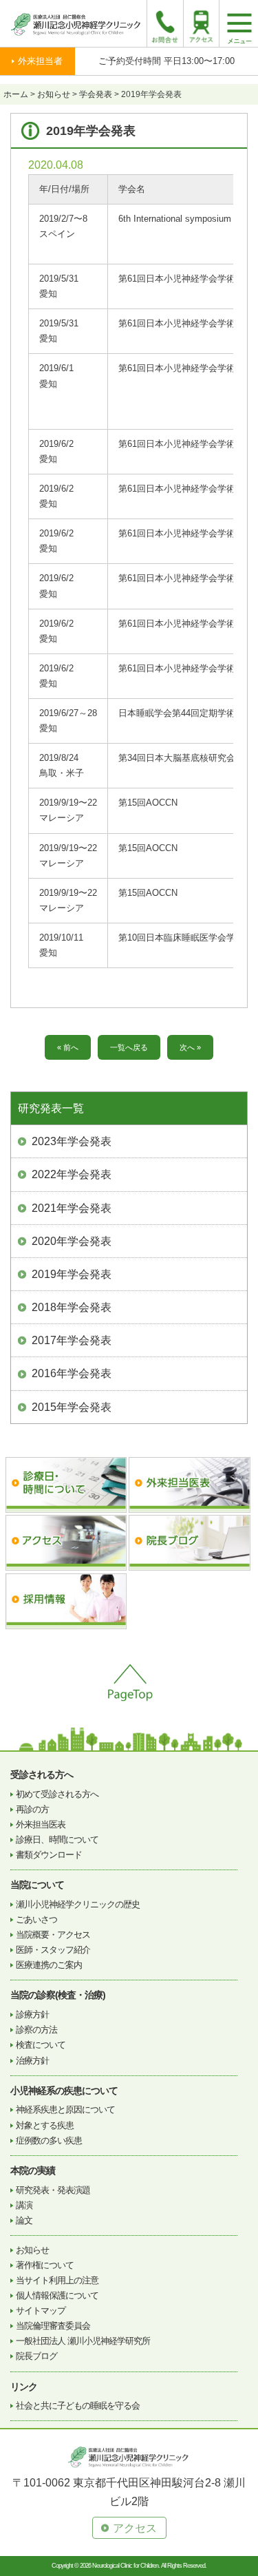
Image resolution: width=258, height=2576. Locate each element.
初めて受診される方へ (57, 1794)
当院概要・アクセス (53, 1935)
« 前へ (68, 1047)
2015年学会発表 (72, 1407)
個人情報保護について (57, 2295)
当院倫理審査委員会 (53, 2326)
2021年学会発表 (72, 1208)
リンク (24, 2387)
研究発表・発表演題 (53, 2190)
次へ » (190, 1047)
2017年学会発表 (72, 1340)
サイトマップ (41, 2311)
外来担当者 (40, 61)
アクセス (135, 2528)
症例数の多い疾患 (49, 2140)
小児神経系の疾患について (64, 2091)
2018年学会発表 (72, 1307)
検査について (41, 2045)
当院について (37, 1885)
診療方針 (32, 2014)
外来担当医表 (41, 1824)
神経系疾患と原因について (65, 2109)
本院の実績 (33, 2170)
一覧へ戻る (129, 1047)
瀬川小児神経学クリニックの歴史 (78, 1904)
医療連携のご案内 (49, 1965)
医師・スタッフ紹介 (53, 1950)
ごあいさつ (36, 1919)
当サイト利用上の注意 (57, 2280)
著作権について (45, 2265)
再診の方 (32, 1809)
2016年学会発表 (72, 1373)
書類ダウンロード (49, 1855)
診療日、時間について (57, 1840)
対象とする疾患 (45, 2125)
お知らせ (32, 2250)
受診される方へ (42, 1774)
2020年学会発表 (72, 1241)
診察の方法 (36, 2030)
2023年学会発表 (72, 1141)
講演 (24, 2205)
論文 (24, 2220)
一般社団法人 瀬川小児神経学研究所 (83, 2341)
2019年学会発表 (72, 1274)
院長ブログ (36, 2356)
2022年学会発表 (72, 1174)
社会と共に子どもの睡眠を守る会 (78, 2406)
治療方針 (32, 2061)
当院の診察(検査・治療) (58, 1995)
